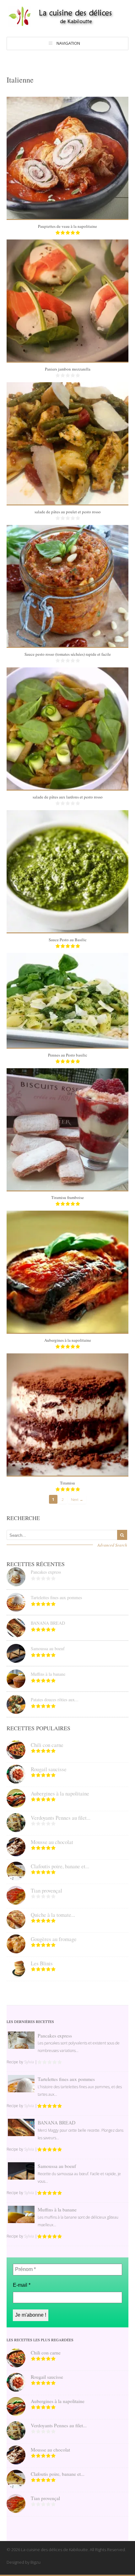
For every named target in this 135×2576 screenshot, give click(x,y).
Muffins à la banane (48, 1674)
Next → (77, 1499)
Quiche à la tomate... (53, 1915)
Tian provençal (46, 1890)
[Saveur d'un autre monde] (67, 24)
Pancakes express (46, 1572)
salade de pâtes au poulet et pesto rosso (68, 512)
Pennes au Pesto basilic (68, 1055)
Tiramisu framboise (67, 1197)
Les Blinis (42, 1963)
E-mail (22, 2285)
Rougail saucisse (49, 1769)
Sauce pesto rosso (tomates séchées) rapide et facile (68, 654)
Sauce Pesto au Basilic (68, 940)
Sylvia (29, 2062)
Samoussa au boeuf (48, 1648)
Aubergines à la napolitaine (68, 1340)
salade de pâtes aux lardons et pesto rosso (68, 797)
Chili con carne (47, 1745)
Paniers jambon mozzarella (68, 369)
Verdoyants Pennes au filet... (61, 1818)
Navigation (68, 43)
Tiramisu (67, 1483)
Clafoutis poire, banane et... (60, 1866)
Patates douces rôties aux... (55, 1700)
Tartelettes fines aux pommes (56, 1597)
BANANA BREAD (48, 1623)
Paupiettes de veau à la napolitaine (67, 226)
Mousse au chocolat (52, 1842)
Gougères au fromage (54, 1939)
